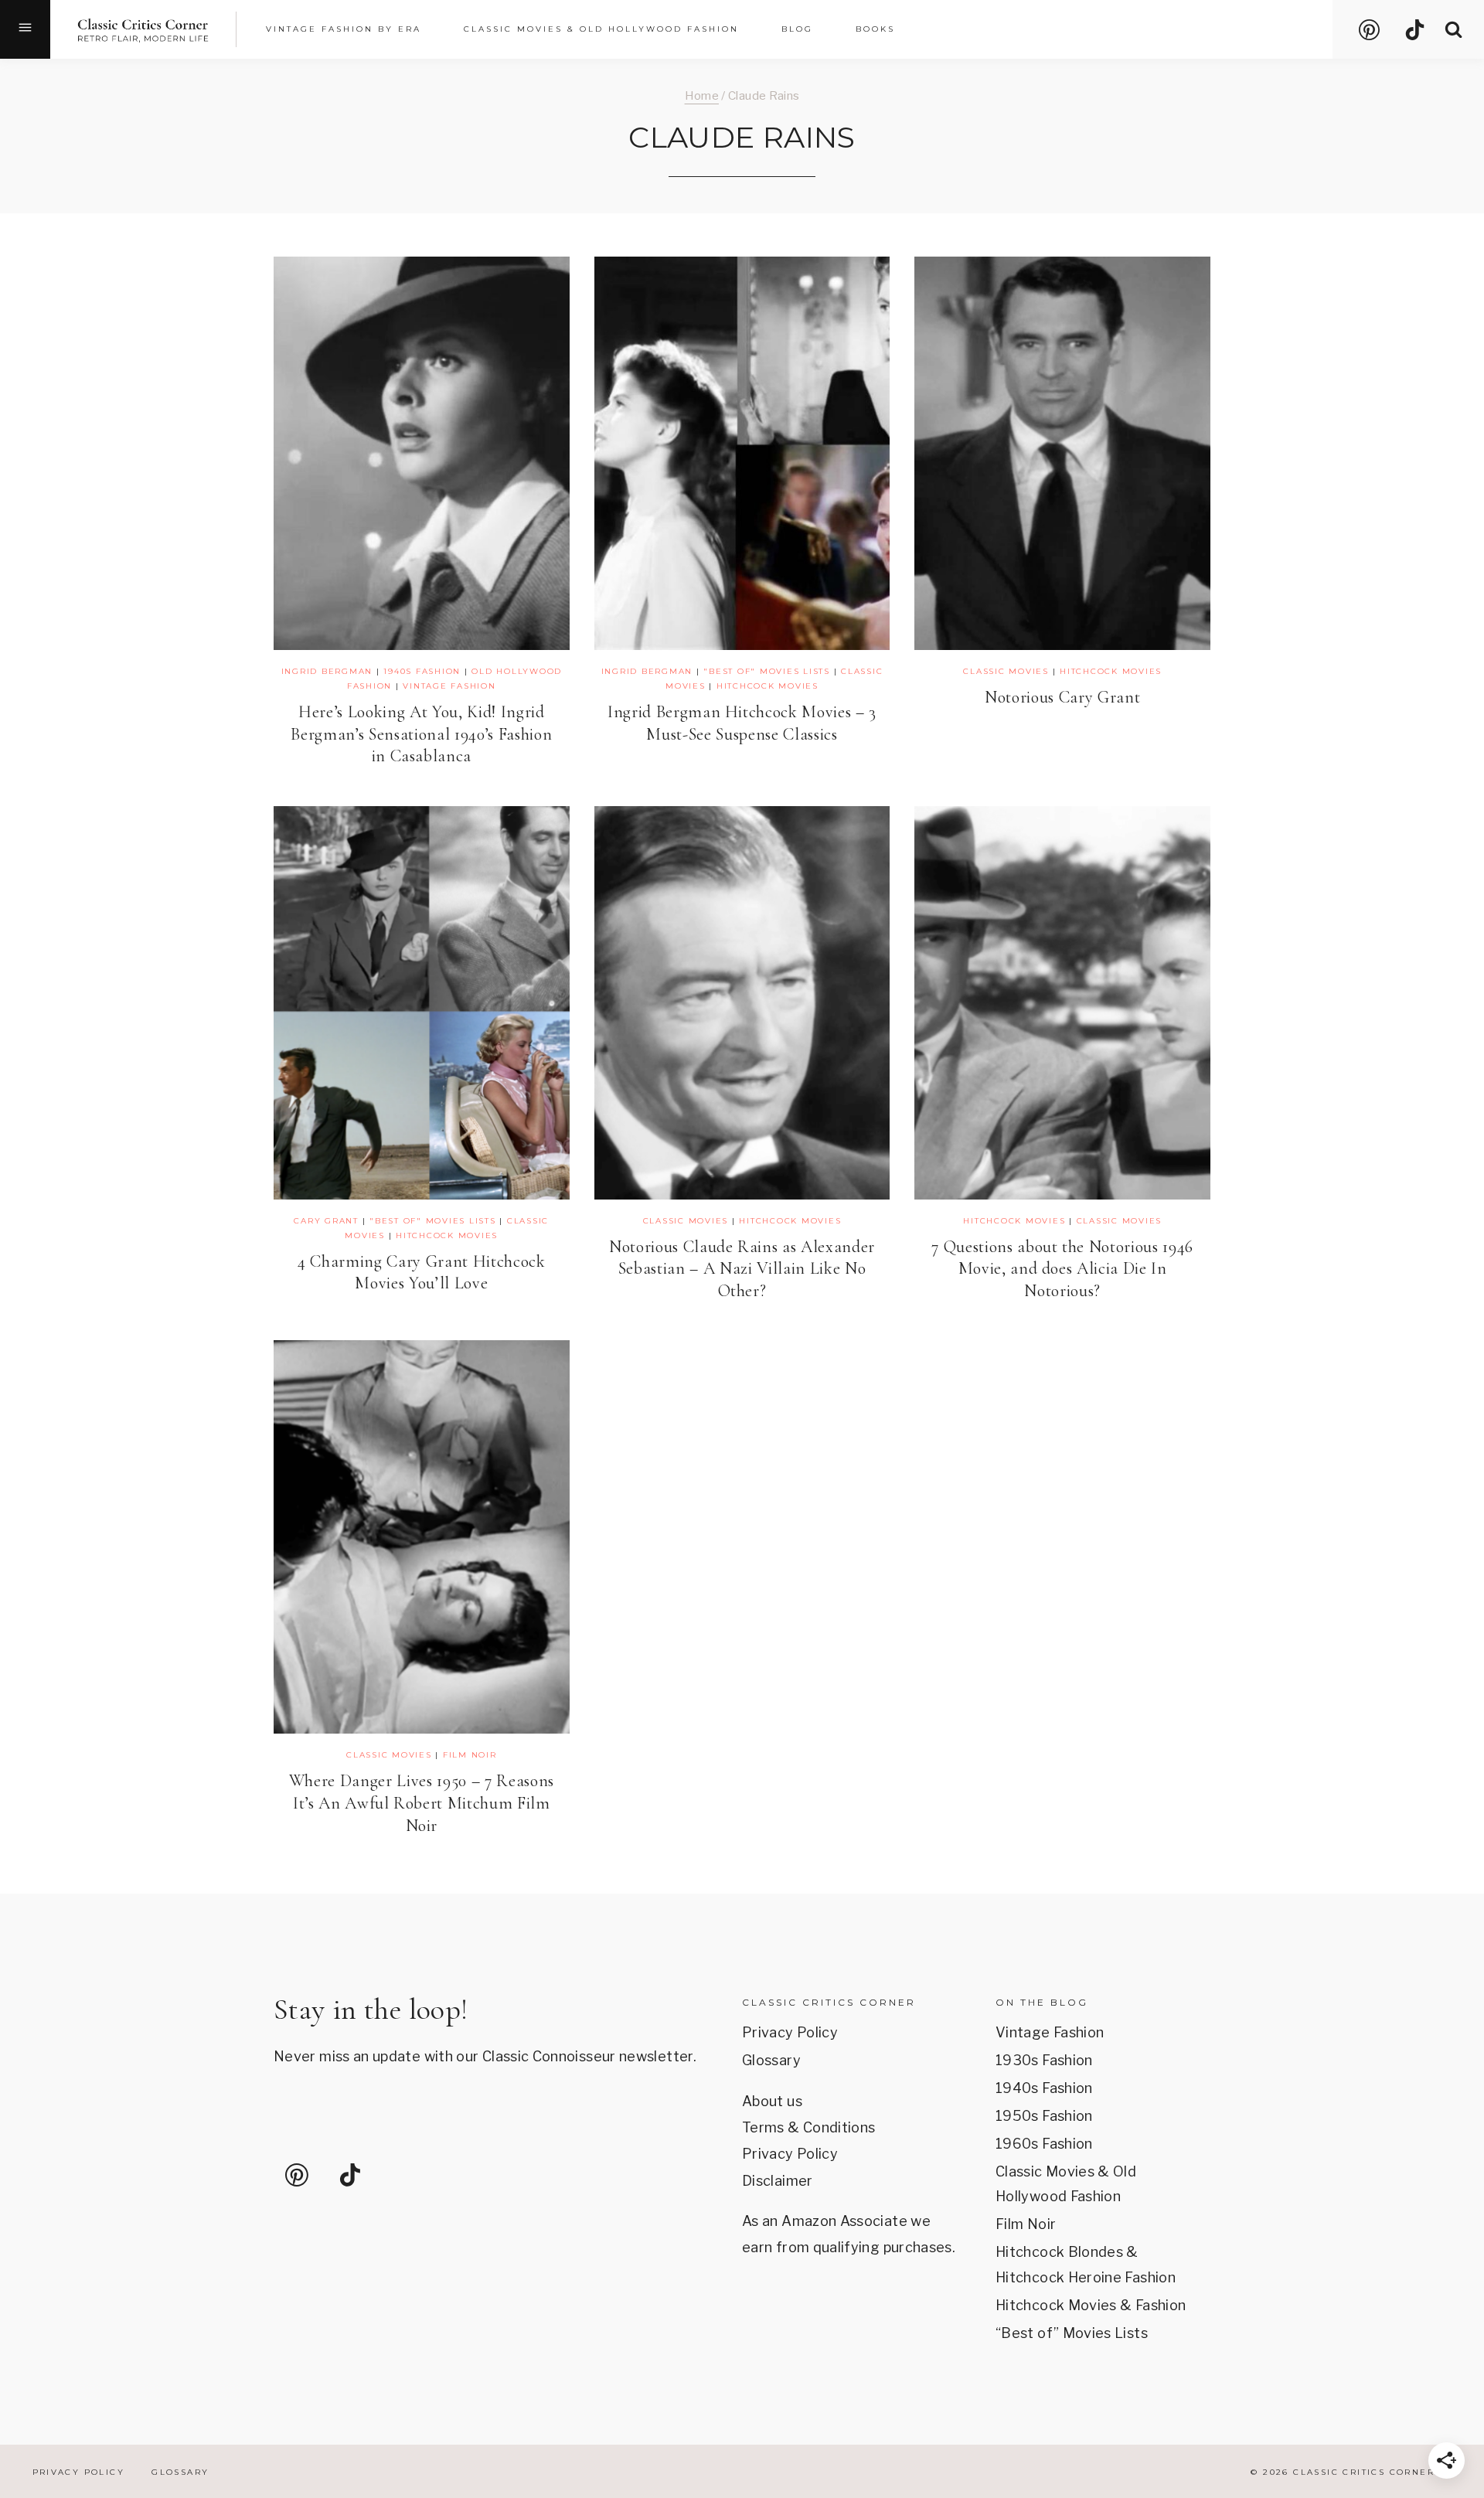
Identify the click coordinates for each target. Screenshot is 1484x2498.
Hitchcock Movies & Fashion (1091, 2305)
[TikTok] (1415, 29)
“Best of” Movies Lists (1072, 2333)
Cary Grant (326, 1221)
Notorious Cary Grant (1062, 697)
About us (772, 2101)
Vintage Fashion (449, 686)
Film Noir (470, 1755)
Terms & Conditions (808, 2127)
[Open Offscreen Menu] (25, 29)
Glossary (771, 2060)
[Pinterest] (1369, 29)
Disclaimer (778, 2181)
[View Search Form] (1453, 30)
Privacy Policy (790, 2032)
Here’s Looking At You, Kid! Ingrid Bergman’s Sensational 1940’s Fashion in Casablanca (421, 734)
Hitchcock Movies (768, 686)
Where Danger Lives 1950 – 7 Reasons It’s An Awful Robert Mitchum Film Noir (422, 1803)
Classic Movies (1006, 671)
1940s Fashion (422, 671)
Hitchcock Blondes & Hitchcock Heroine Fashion (1086, 2264)
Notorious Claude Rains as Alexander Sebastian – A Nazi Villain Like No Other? (742, 1269)
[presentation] (422, 453)
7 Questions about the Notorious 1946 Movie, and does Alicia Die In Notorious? (1062, 1269)
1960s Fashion (1044, 2144)
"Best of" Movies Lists (767, 671)
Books (875, 29)
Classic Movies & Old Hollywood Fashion (1066, 2184)
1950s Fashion (1044, 2116)
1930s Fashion (1044, 2060)
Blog (797, 29)
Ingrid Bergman (327, 671)
